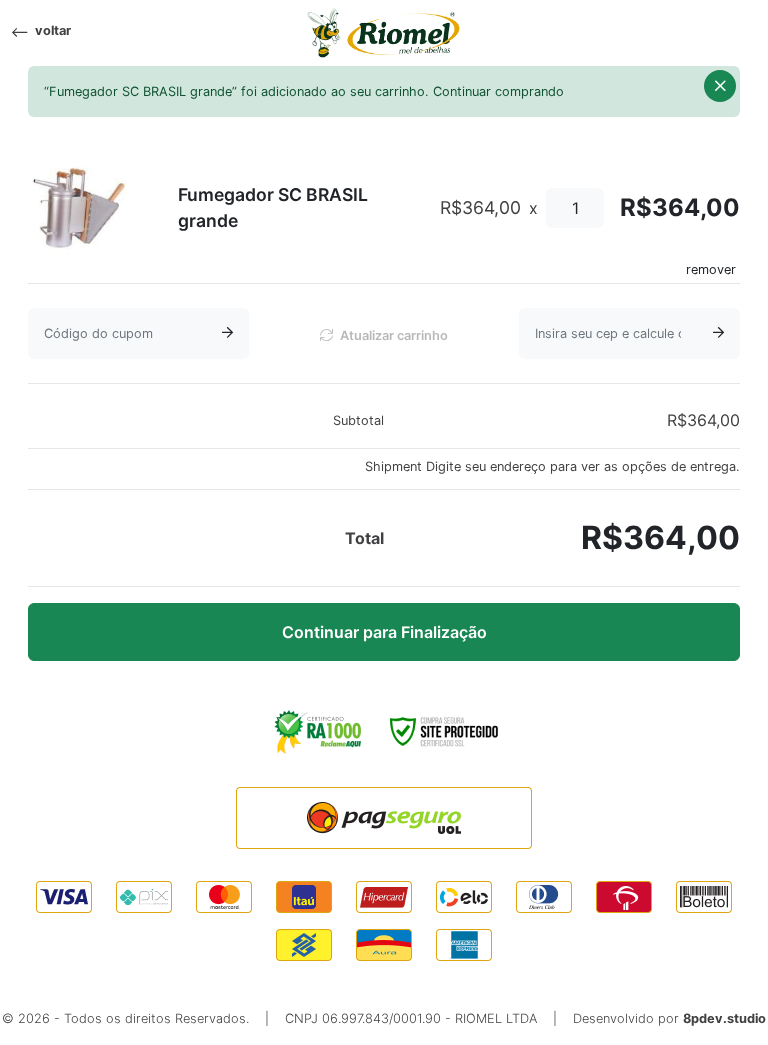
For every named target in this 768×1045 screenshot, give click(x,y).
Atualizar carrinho (392, 335)
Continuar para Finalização (384, 632)
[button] (720, 86)
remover (711, 269)
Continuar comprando (498, 91)
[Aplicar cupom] (227, 333)
